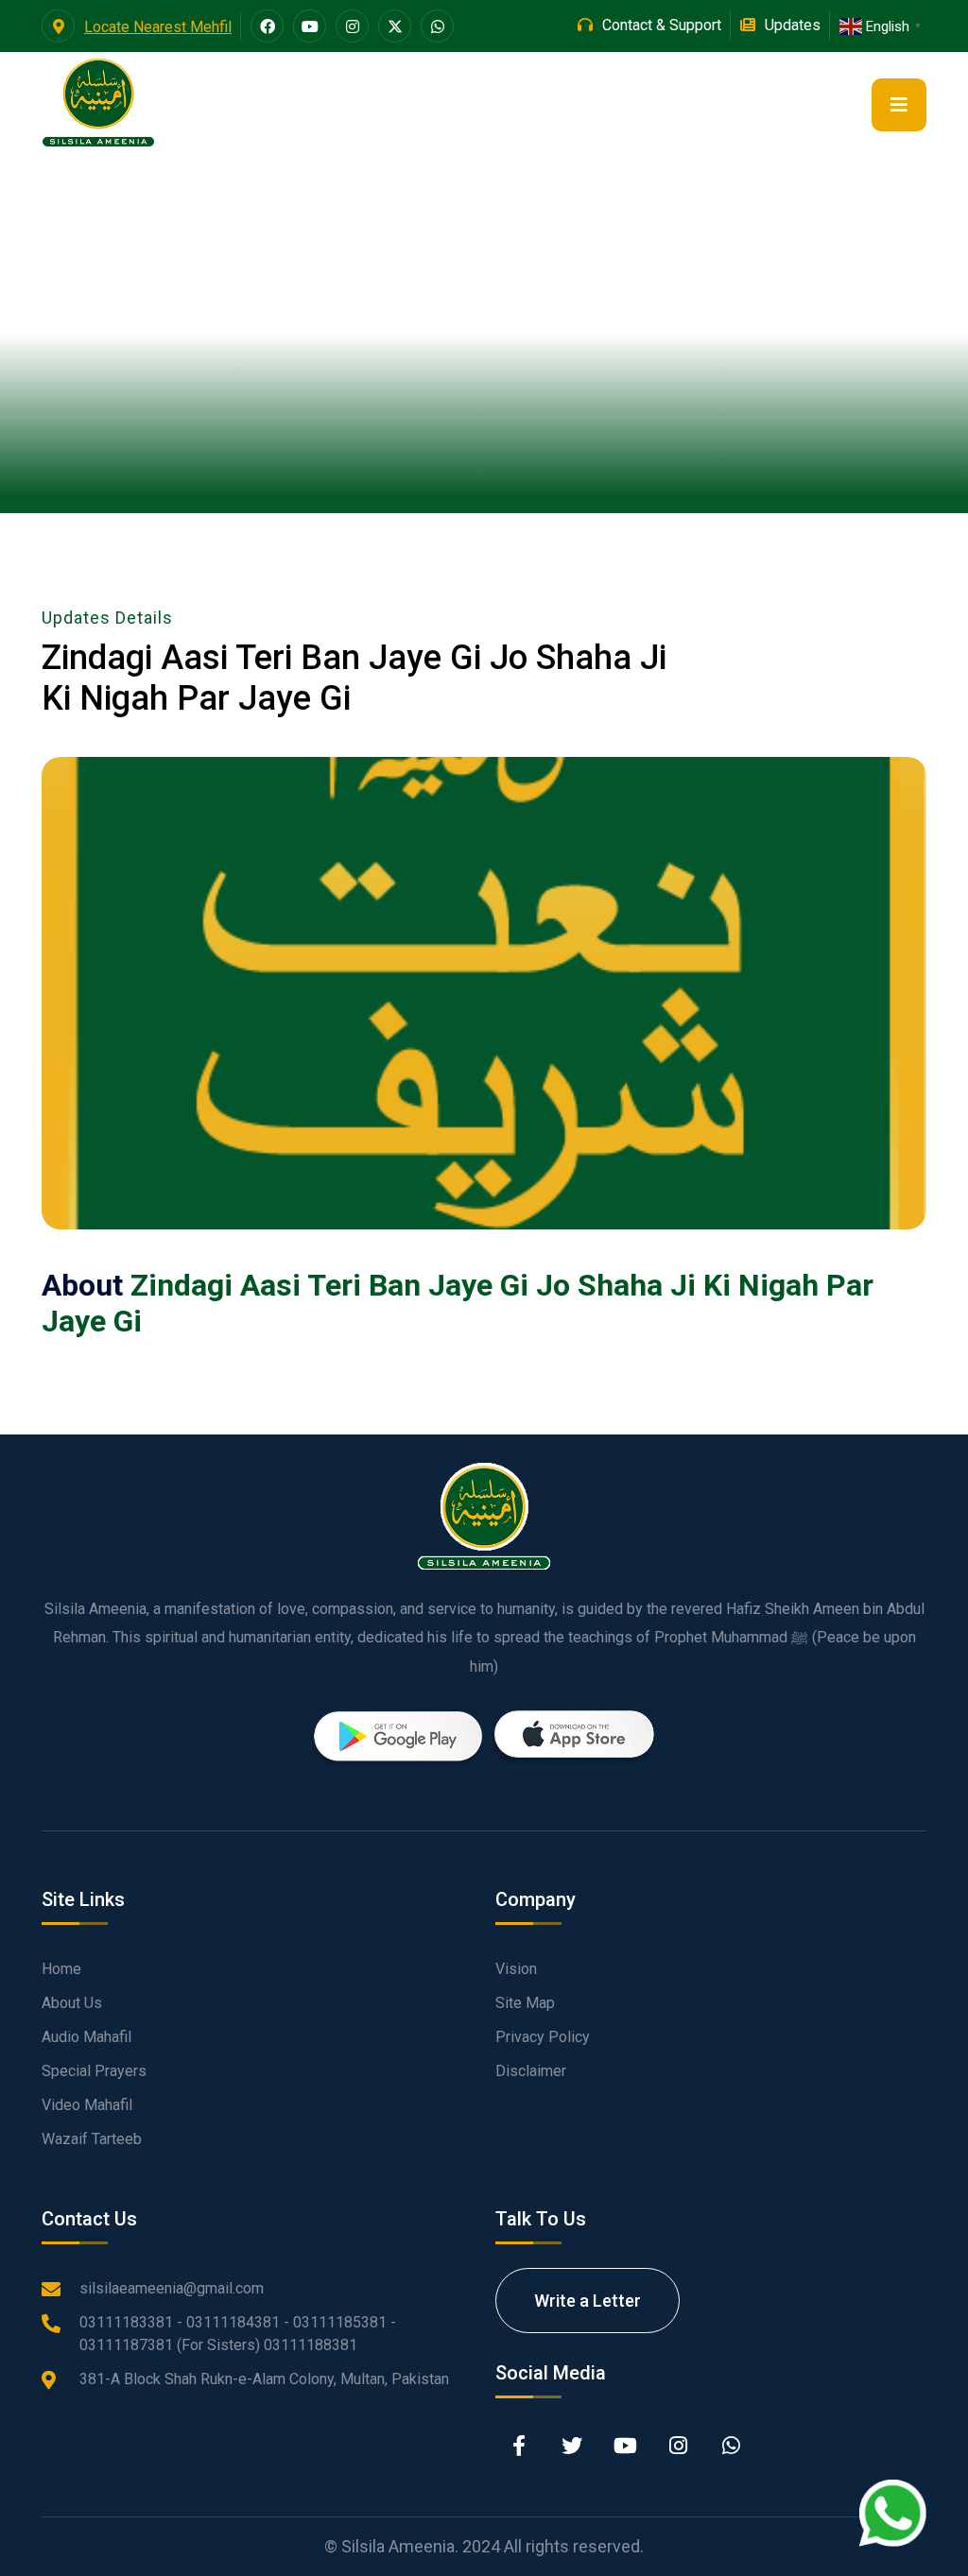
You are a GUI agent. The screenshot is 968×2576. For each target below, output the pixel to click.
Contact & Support (662, 25)
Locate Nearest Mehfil (158, 27)
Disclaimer (531, 2071)
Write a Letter (588, 2301)
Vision (516, 1969)
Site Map (525, 2003)
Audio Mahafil (86, 2037)
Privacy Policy (543, 2037)
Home (61, 1969)
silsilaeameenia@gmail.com (172, 2288)
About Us (72, 2003)
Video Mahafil (87, 2105)
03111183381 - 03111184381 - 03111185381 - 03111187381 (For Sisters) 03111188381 (238, 2334)
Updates (793, 25)
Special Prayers (94, 2071)
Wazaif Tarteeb (92, 2139)
